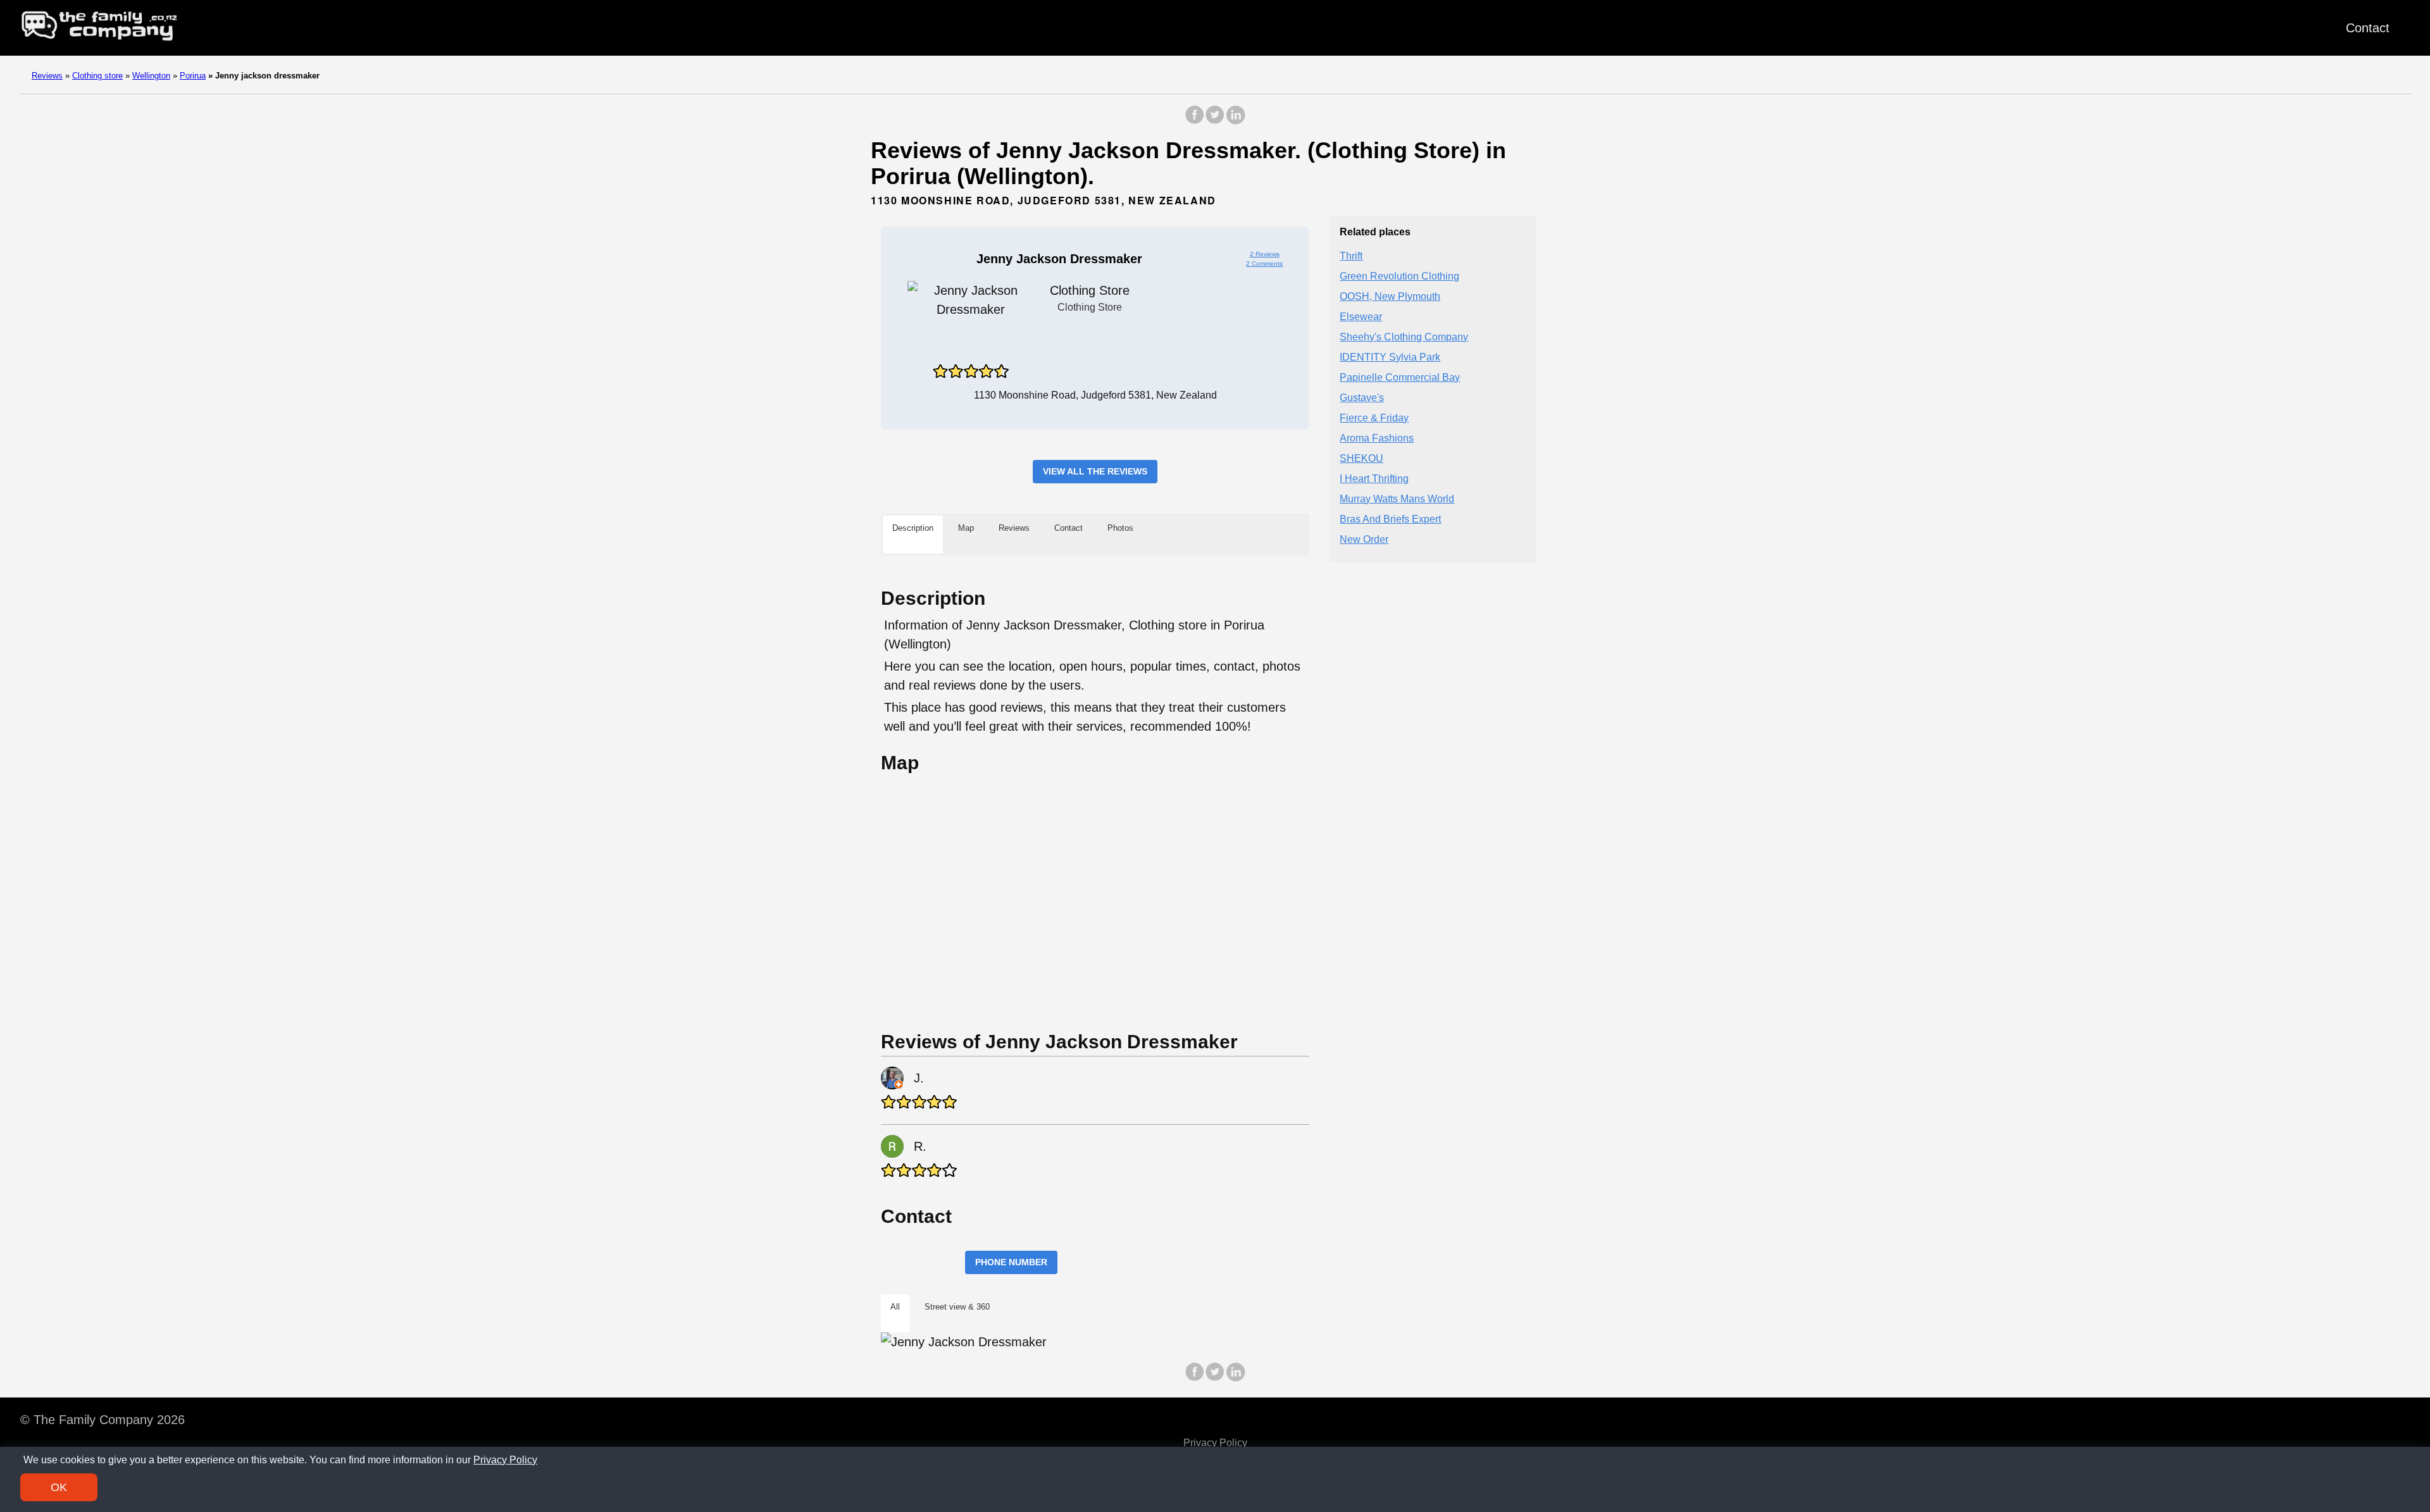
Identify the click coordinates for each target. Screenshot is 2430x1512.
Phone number (1011, 1262)
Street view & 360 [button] (957, 1307)
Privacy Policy (1215, 1443)
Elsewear (1361, 317)
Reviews (47, 76)
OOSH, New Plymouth (1390, 296)
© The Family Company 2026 (103, 1420)
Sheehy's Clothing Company (1404, 337)
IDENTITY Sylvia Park (1390, 357)
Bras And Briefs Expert (1390, 519)
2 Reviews (1265, 254)
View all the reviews (1095, 471)
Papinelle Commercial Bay (1400, 377)
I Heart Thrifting (1374, 479)
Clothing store (97, 76)
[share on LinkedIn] (1235, 121)
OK (59, 1487)
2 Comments (1264, 263)
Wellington (151, 76)
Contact (2368, 28)
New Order (1364, 539)
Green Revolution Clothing (1399, 276)
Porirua (193, 76)
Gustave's (1362, 398)
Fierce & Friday (1374, 418)
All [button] (895, 1307)
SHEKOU (1361, 458)
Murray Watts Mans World (1397, 499)
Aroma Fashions (1377, 438)
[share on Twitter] (1215, 121)
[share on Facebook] (1195, 121)
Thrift (1351, 256)
